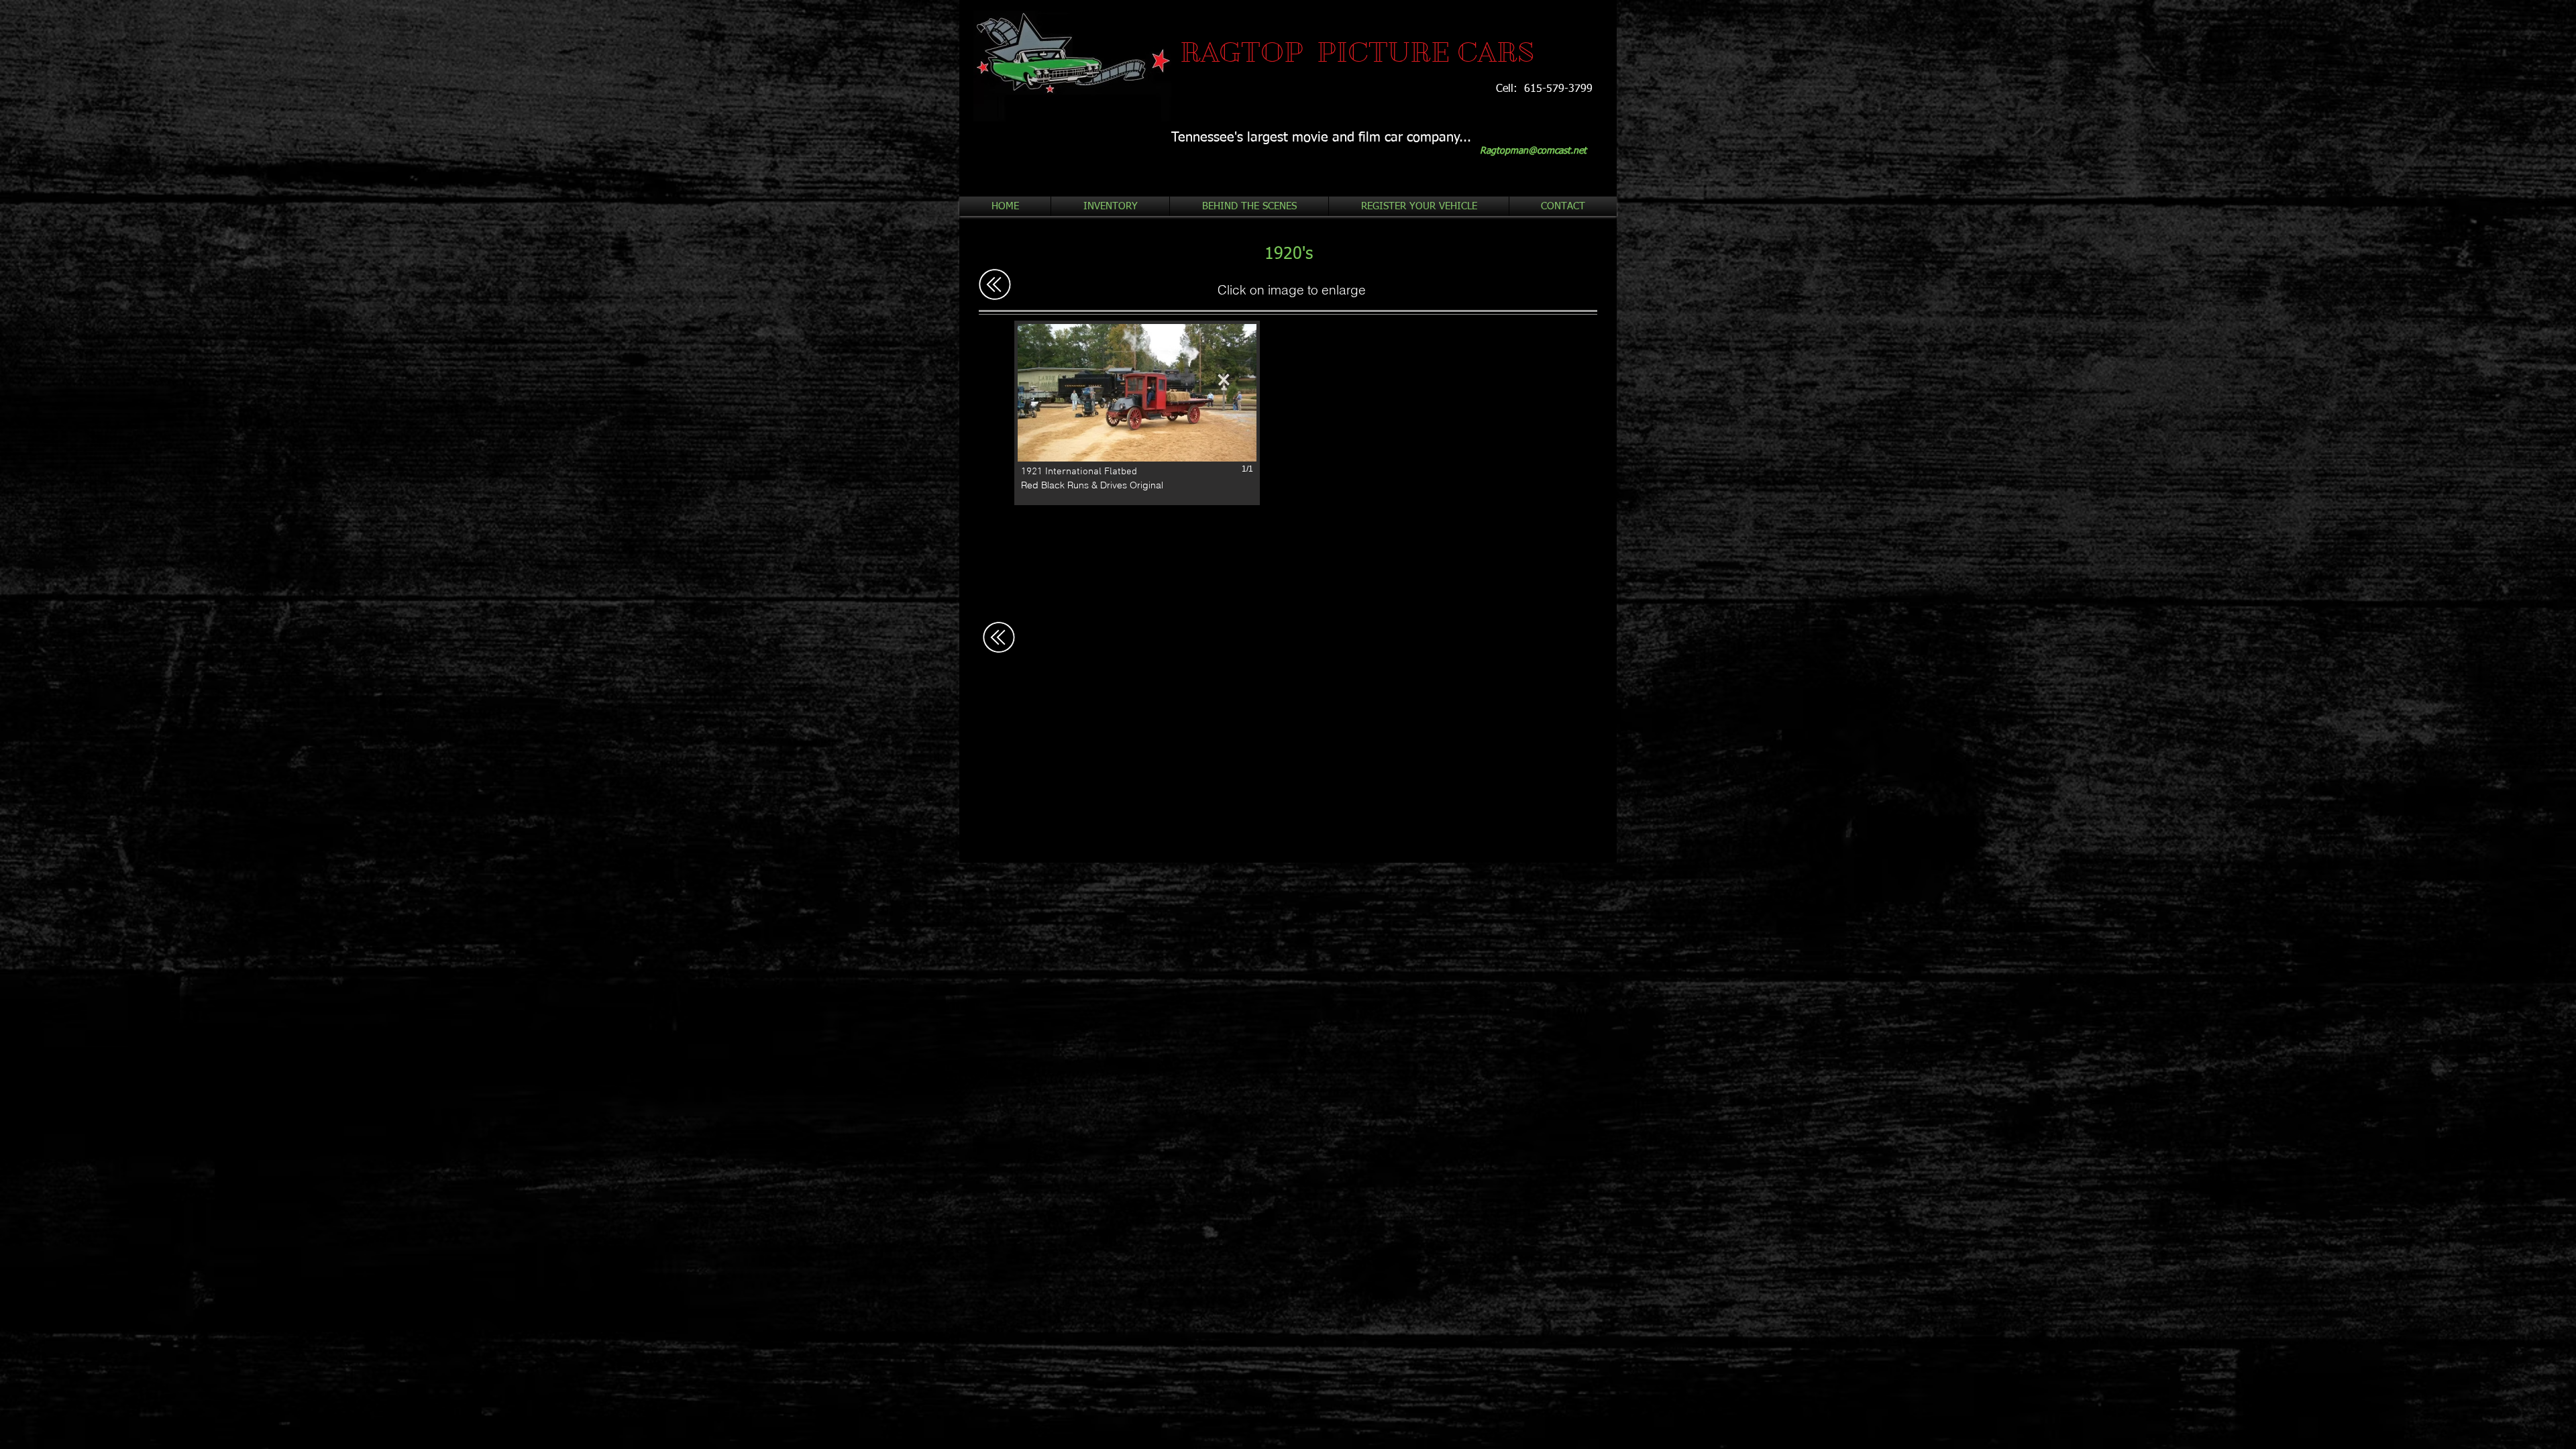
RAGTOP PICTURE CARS (1357, 52)
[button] (1137, 413)
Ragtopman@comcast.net (1533, 151)
